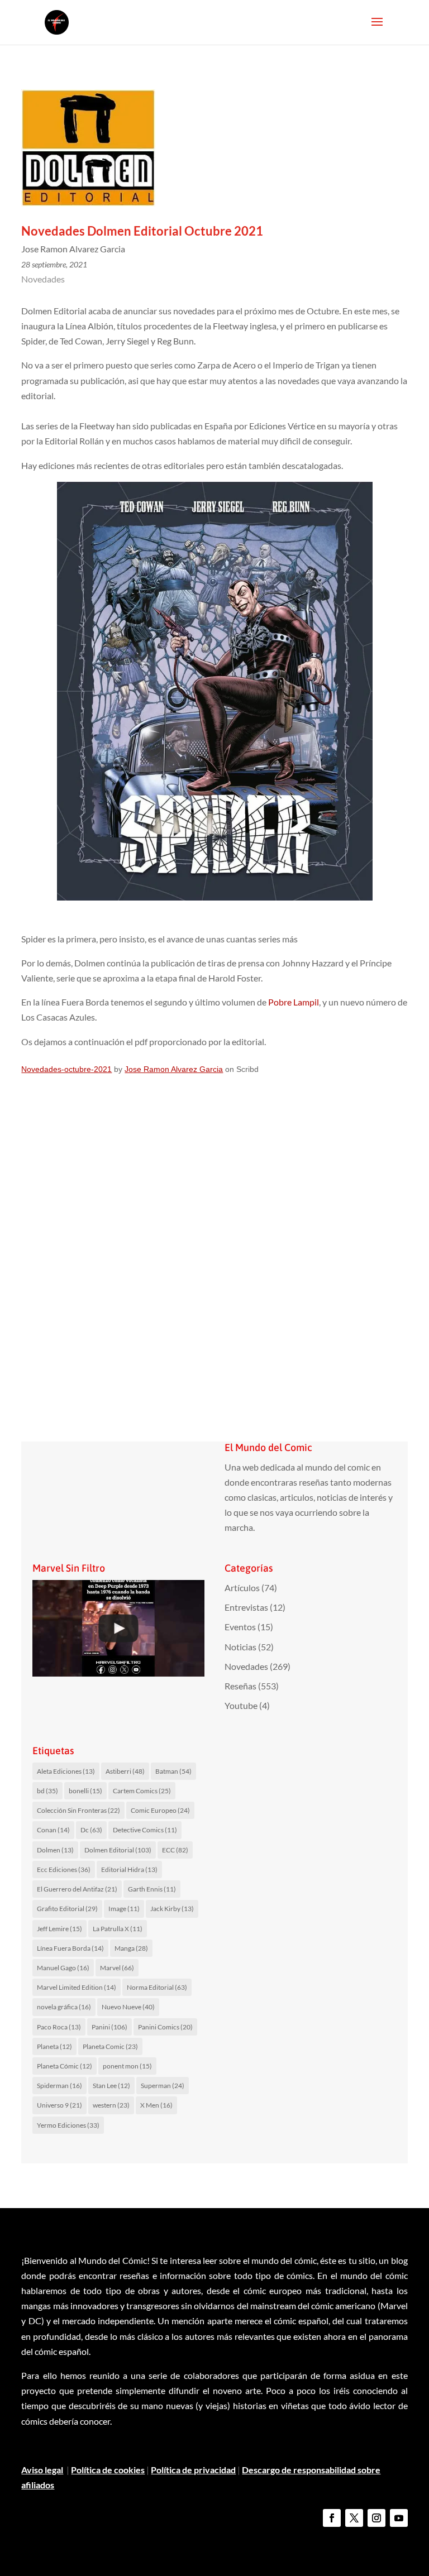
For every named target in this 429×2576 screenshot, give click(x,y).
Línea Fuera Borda (70, 1948)
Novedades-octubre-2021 (66, 1069)
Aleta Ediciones (66, 1771)
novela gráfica (64, 2007)
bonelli (85, 1791)
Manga (131, 1948)
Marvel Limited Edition (77, 1987)
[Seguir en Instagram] (376, 2518)
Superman (163, 2086)
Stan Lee (111, 2086)
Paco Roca (59, 2027)
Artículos (242, 1588)
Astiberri (125, 1771)
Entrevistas (246, 1607)
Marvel (117, 1968)
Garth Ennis (152, 1889)
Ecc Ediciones (64, 1869)
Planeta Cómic (65, 2066)
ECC (175, 1850)
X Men (156, 2105)
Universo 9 (59, 2105)
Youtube (241, 1705)
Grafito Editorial (67, 1909)
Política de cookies (108, 2470)
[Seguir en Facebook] (332, 2518)
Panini (109, 2027)
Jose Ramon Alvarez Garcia (174, 1069)
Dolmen (55, 1850)
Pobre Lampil (293, 1002)
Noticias (240, 1647)
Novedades (43, 279)
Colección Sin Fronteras (78, 1810)
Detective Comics (145, 1830)
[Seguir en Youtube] (399, 2518)
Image (124, 1909)
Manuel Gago (63, 1968)
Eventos (240, 1627)
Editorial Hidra (129, 1869)
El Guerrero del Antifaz (77, 1889)
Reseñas (240, 1686)
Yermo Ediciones (68, 2125)
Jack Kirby (172, 1909)
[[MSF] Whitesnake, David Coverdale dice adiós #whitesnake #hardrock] (118, 1628)
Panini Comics (165, 2027)
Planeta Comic (110, 2046)
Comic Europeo (160, 1810)
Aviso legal (42, 2470)
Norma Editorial (157, 1987)
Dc (91, 1830)
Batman (173, 1771)
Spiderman (59, 2086)
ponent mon (127, 2066)
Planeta (54, 2046)
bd (47, 1791)
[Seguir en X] (354, 2518)
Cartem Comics (142, 1791)
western (111, 2105)
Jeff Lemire (59, 1929)
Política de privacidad (193, 2470)
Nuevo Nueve (128, 2007)
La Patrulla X (118, 1929)
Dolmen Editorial (118, 1850)
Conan (53, 1830)
